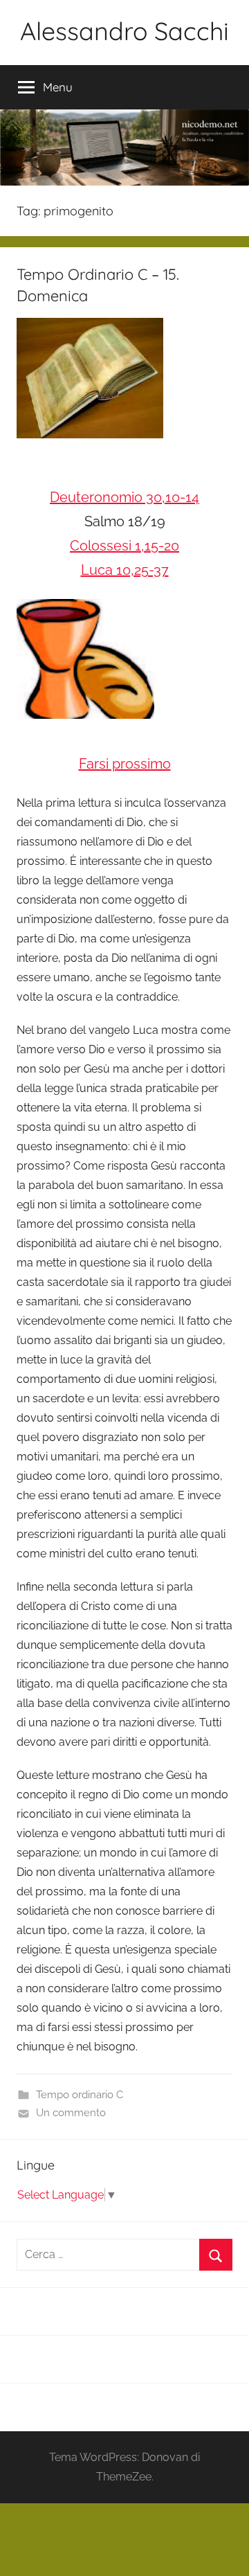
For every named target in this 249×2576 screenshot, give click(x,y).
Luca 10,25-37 (125, 570)
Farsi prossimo (125, 764)
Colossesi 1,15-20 (124, 546)
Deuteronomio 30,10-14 (124, 497)
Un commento (71, 2113)
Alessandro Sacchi (124, 31)
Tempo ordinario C (80, 2095)
